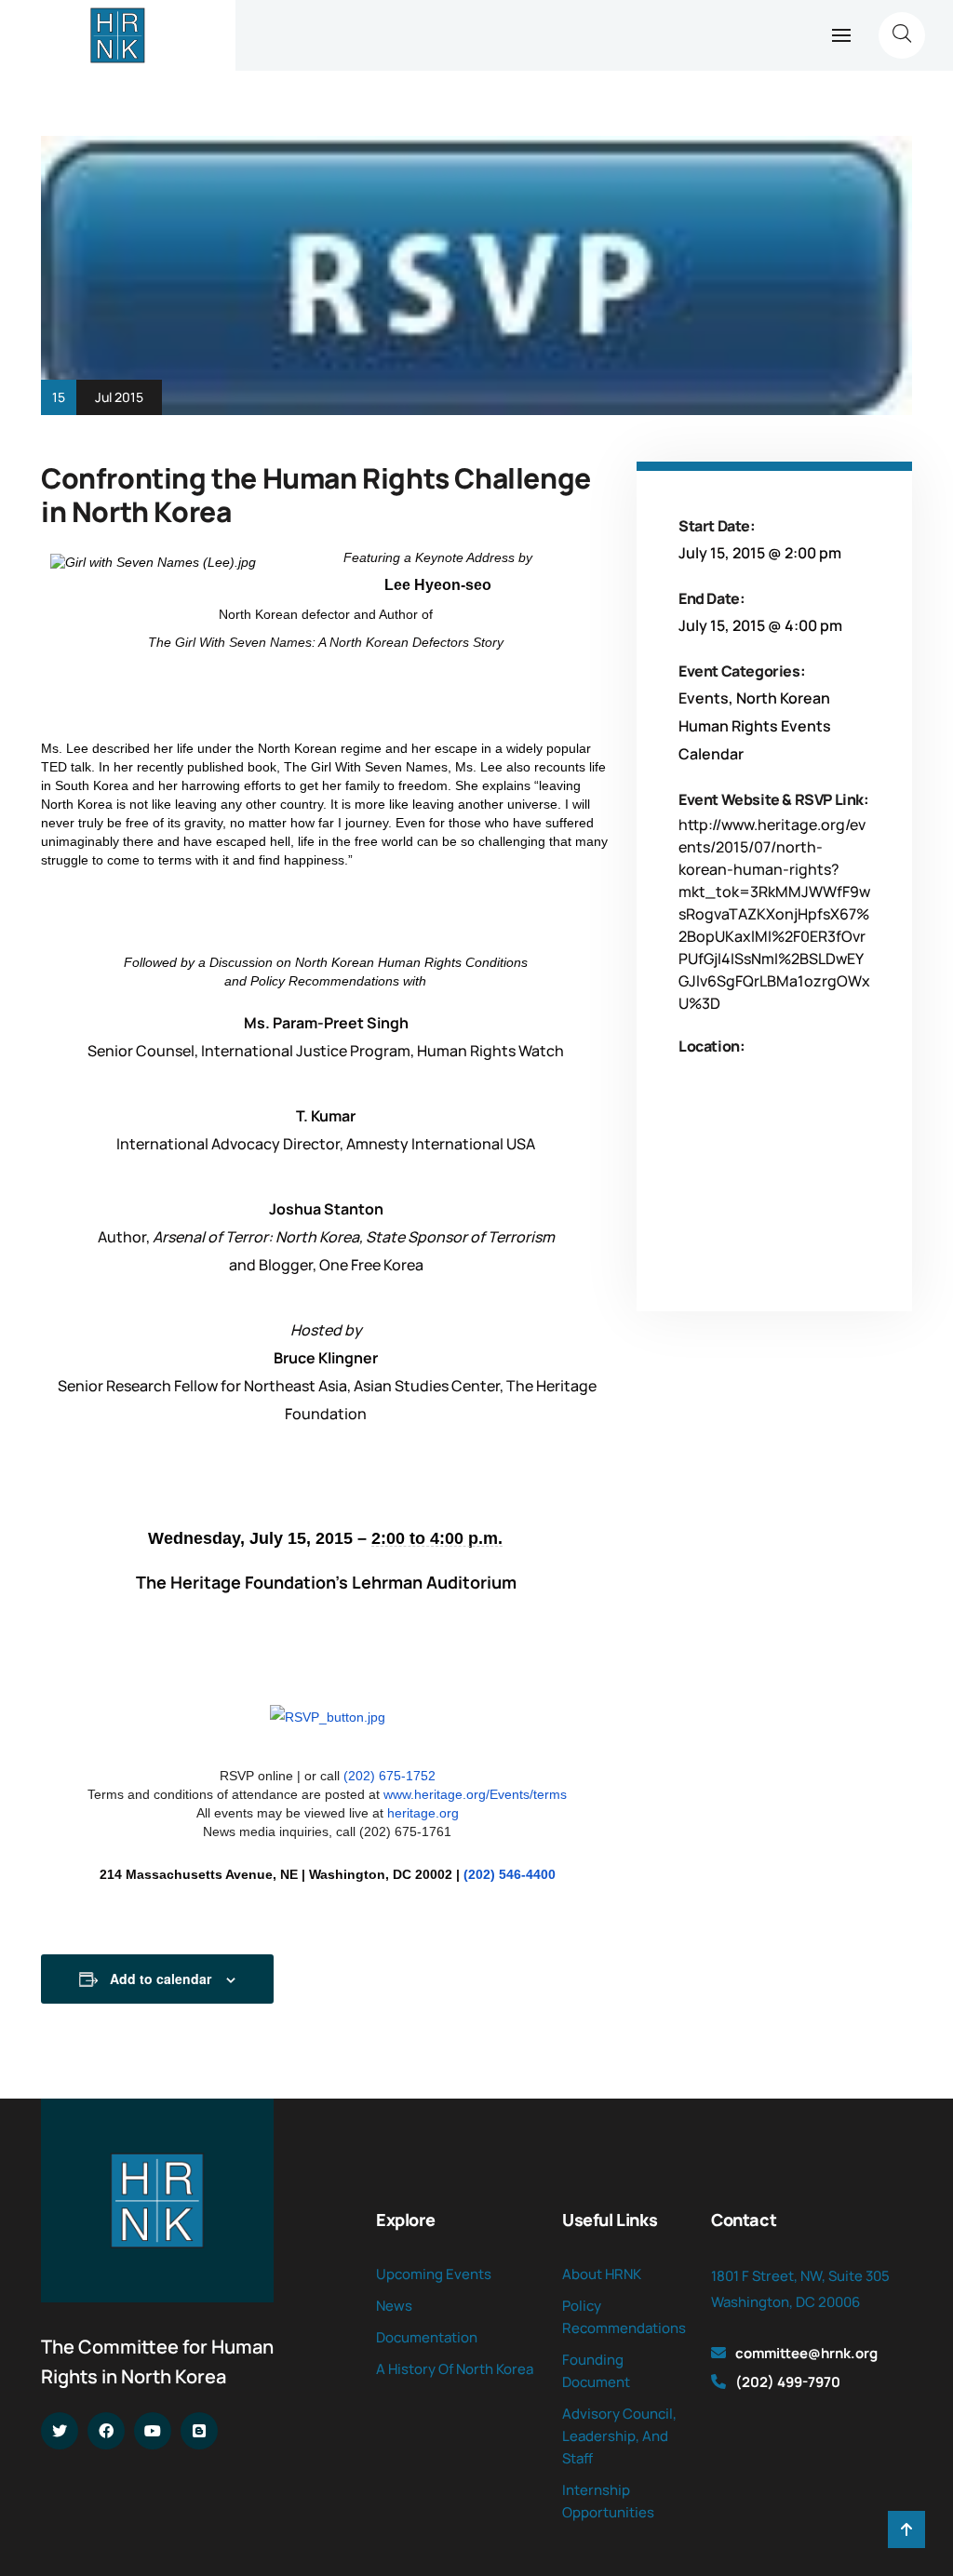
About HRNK (602, 2274)
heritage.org (423, 1813)
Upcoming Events (434, 2274)
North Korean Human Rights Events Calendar (755, 726)
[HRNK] (118, 35)
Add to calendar (161, 1979)
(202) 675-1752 (389, 1776)
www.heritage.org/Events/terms (475, 1794)
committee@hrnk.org (806, 2353)
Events (704, 698)
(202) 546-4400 (510, 1874)
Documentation (427, 2337)
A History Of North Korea (455, 2369)
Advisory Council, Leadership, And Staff (619, 2436)
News (394, 2306)
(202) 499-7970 (788, 2382)
